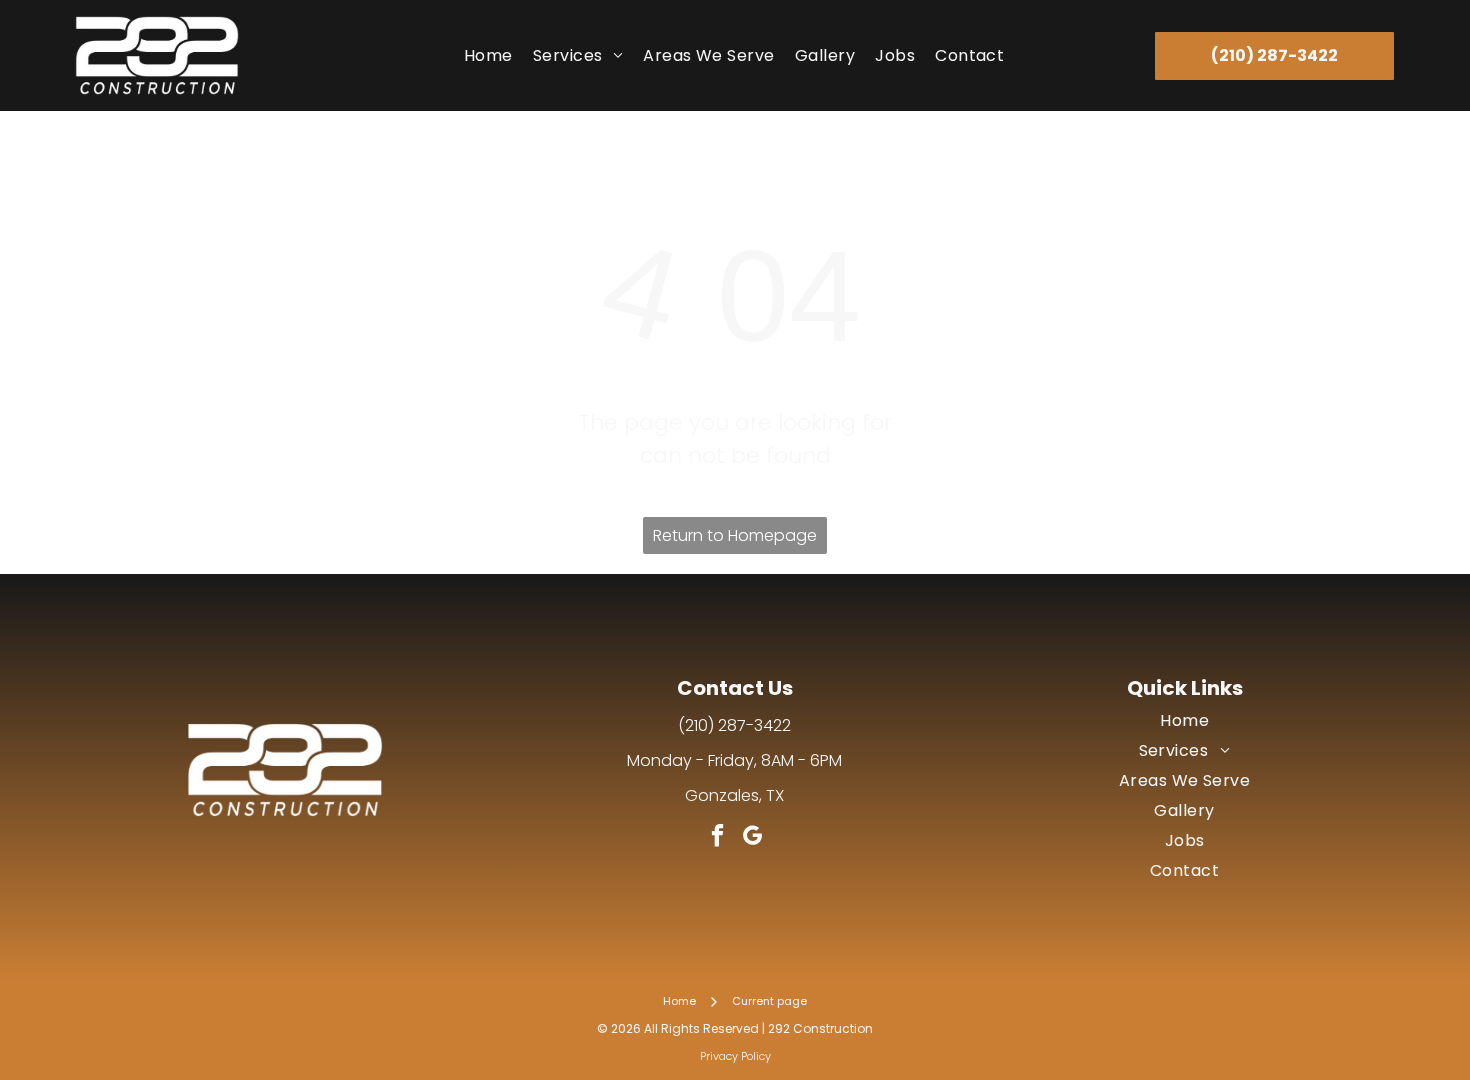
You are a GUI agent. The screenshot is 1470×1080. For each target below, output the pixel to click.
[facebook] (717, 838)
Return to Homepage (735, 535)
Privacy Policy (735, 1056)
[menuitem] (488, 55)
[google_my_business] (752, 838)
